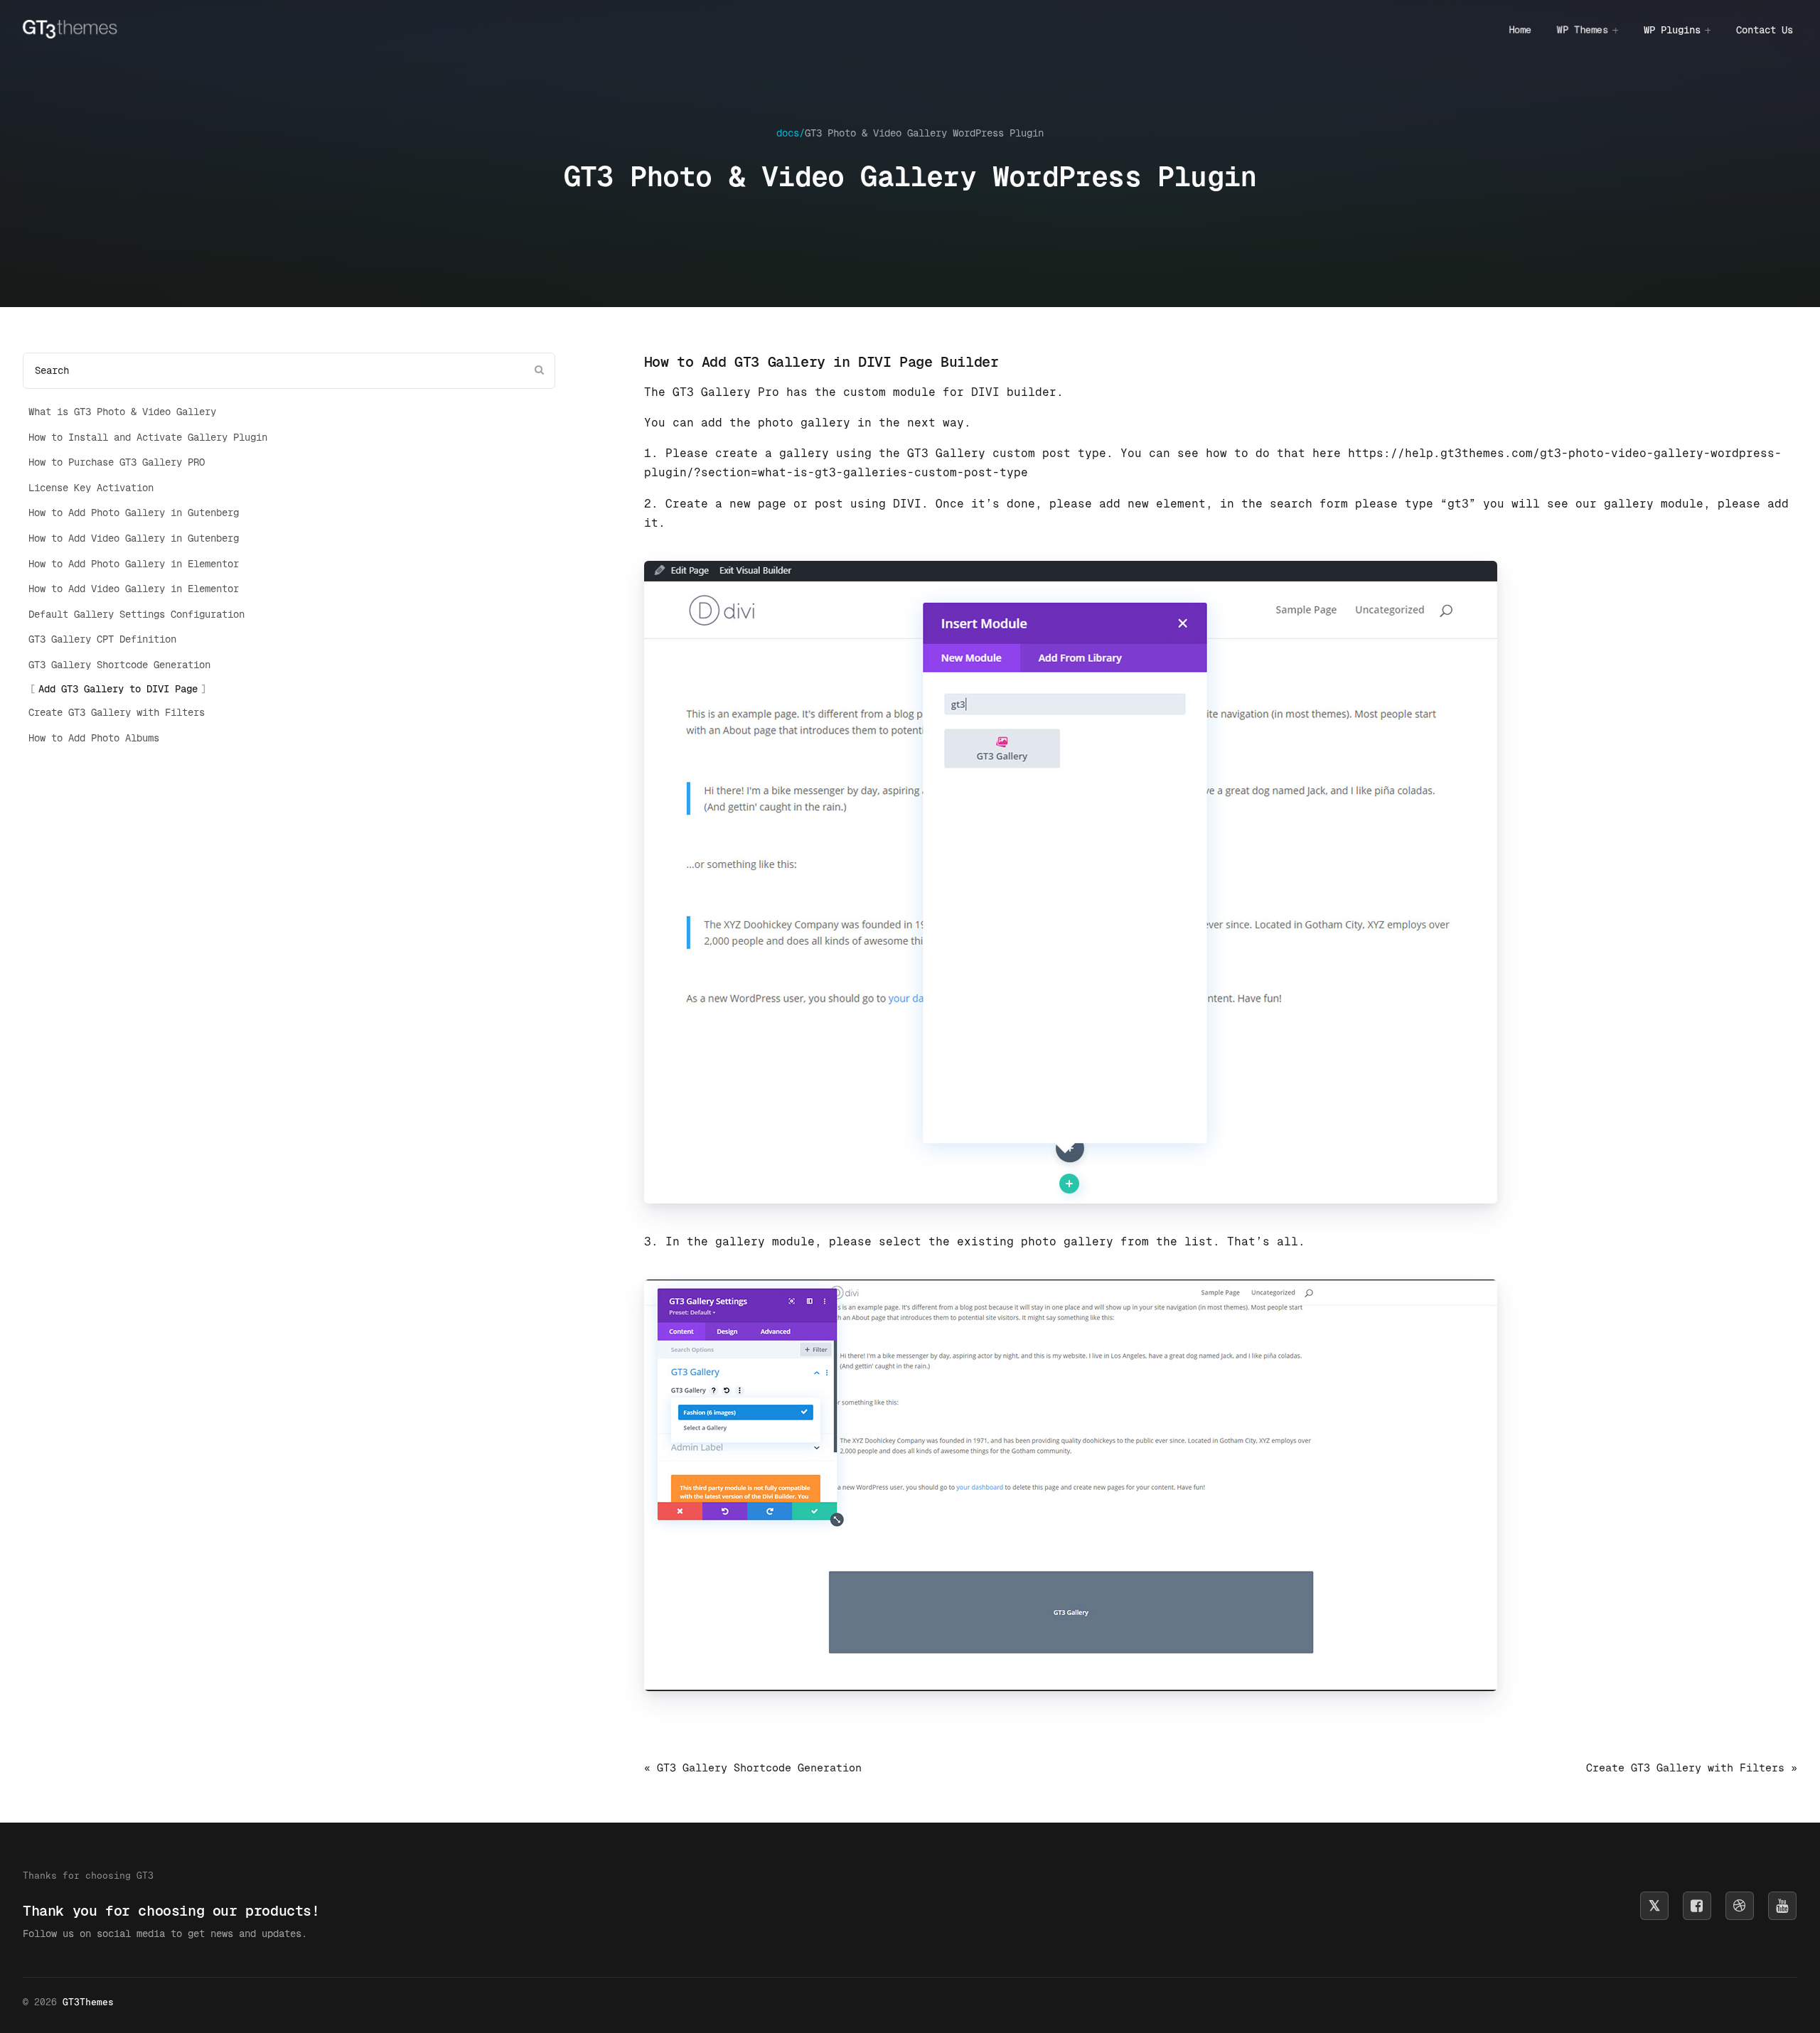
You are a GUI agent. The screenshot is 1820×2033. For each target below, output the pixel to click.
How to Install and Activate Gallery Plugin (148, 437)
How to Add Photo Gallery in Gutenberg (134, 513)
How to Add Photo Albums (94, 738)
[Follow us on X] (1654, 1906)
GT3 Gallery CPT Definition (102, 639)
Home (1520, 30)
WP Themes (1583, 30)
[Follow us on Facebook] (1697, 1906)
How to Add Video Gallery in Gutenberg (134, 538)
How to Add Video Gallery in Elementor (134, 589)
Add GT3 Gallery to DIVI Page (118, 689)
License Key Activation (91, 488)
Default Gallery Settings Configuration (136, 614)
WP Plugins (1672, 30)
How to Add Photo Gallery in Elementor (134, 564)
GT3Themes (88, 2002)
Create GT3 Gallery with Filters (117, 712)
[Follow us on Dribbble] (1740, 1906)
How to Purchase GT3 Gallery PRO (117, 462)
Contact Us (1765, 30)
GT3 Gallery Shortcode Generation (119, 665)
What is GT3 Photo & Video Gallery (122, 412)
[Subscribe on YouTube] (1782, 1906)
